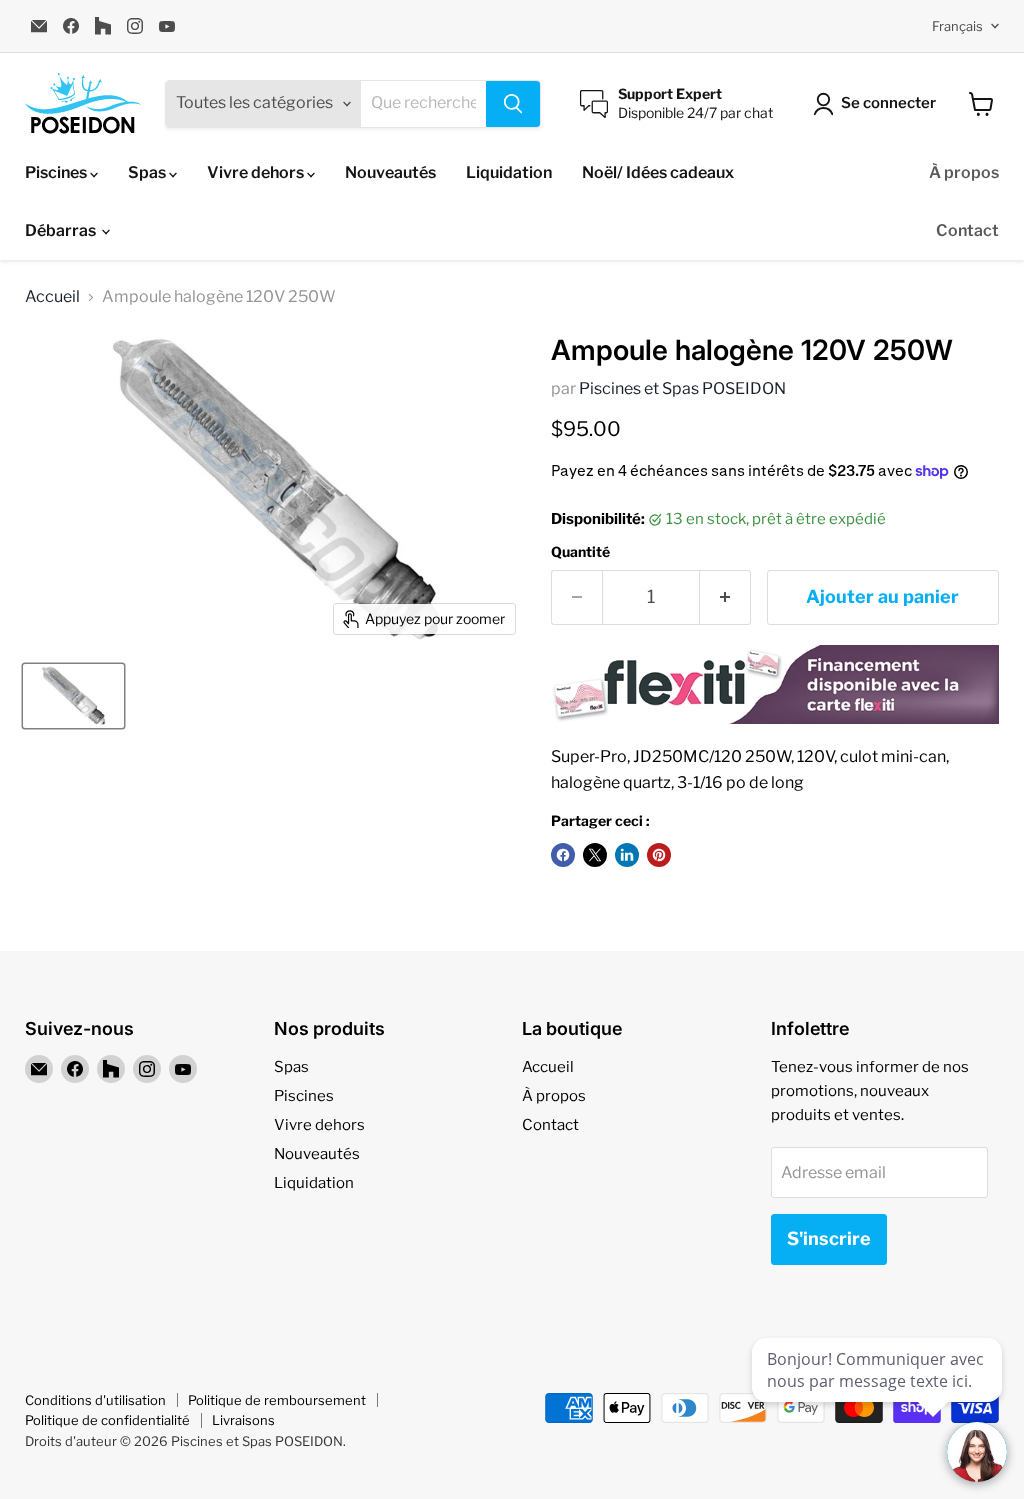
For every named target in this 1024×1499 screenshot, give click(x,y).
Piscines (57, 172)
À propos (964, 172)
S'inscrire (829, 1238)
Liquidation (509, 172)
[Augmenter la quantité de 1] (725, 597)
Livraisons (243, 1420)
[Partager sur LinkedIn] (627, 855)
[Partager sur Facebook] (563, 855)
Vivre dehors (257, 172)
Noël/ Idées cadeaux (658, 172)
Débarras (62, 230)
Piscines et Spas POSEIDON (682, 388)
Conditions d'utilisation (95, 1400)
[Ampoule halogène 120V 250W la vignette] (73, 696)
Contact (967, 230)
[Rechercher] (513, 104)
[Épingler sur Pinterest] (659, 855)
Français (957, 26)
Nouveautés (390, 172)
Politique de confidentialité (107, 1420)
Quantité (580, 552)
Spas (148, 172)
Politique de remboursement (277, 1400)
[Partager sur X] (595, 855)
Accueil (52, 297)
